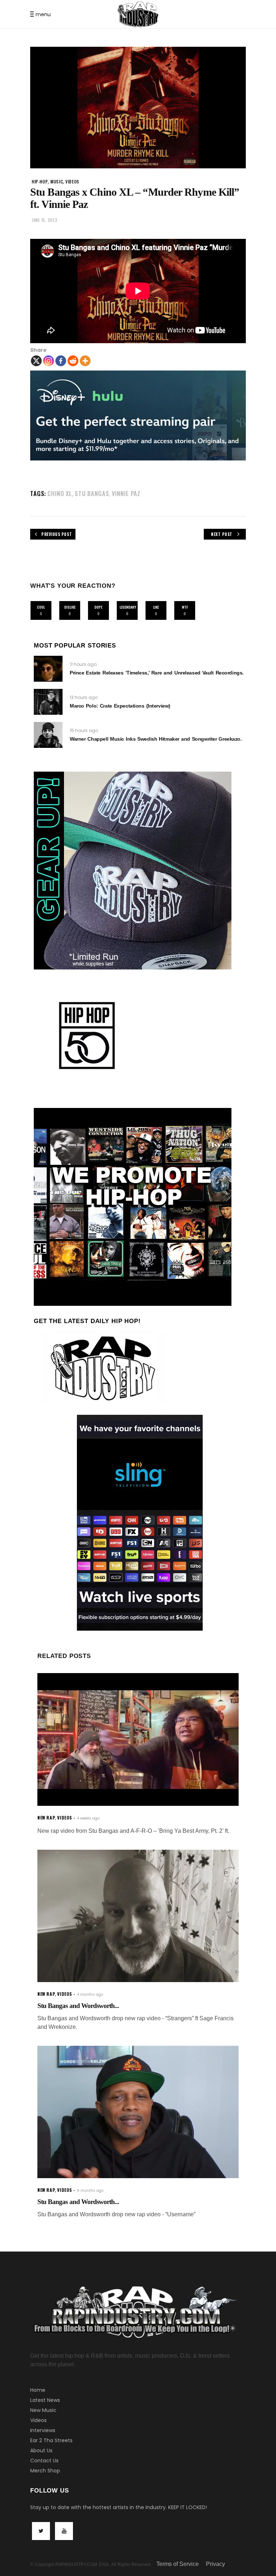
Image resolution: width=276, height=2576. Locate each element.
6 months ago (90, 2191)
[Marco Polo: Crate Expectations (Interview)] (48, 702)
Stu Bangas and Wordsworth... (78, 2006)
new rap (46, 1818)
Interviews (43, 2430)
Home (38, 2390)
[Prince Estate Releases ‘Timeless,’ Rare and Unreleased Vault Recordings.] (48, 669)
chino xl (60, 493)
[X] (36, 361)
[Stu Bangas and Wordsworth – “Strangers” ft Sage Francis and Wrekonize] (138, 1916)
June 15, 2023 (44, 220)
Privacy (215, 2564)
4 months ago (90, 1995)
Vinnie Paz (126, 493)
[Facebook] (61, 361)
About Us (41, 2450)
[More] (85, 361)
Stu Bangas (92, 493)
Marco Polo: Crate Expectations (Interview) (120, 706)
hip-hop (40, 181)
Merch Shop (45, 2471)
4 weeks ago (88, 1818)
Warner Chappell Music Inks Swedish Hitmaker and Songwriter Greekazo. (156, 739)
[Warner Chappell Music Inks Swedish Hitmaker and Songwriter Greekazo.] (48, 735)
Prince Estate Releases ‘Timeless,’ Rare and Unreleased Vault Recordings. (157, 673)
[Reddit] (73, 361)
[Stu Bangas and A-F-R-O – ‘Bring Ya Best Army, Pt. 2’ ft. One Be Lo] (138, 1739)
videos (72, 181)
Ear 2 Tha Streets (51, 2440)
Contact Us (44, 2461)
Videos (38, 2420)
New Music (43, 2410)
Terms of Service (178, 2564)
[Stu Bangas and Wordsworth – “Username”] (138, 2112)
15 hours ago (84, 730)
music (57, 181)
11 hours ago (83, 664)
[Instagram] (49, 361)
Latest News (45, 2400)
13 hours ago (84, 697)
